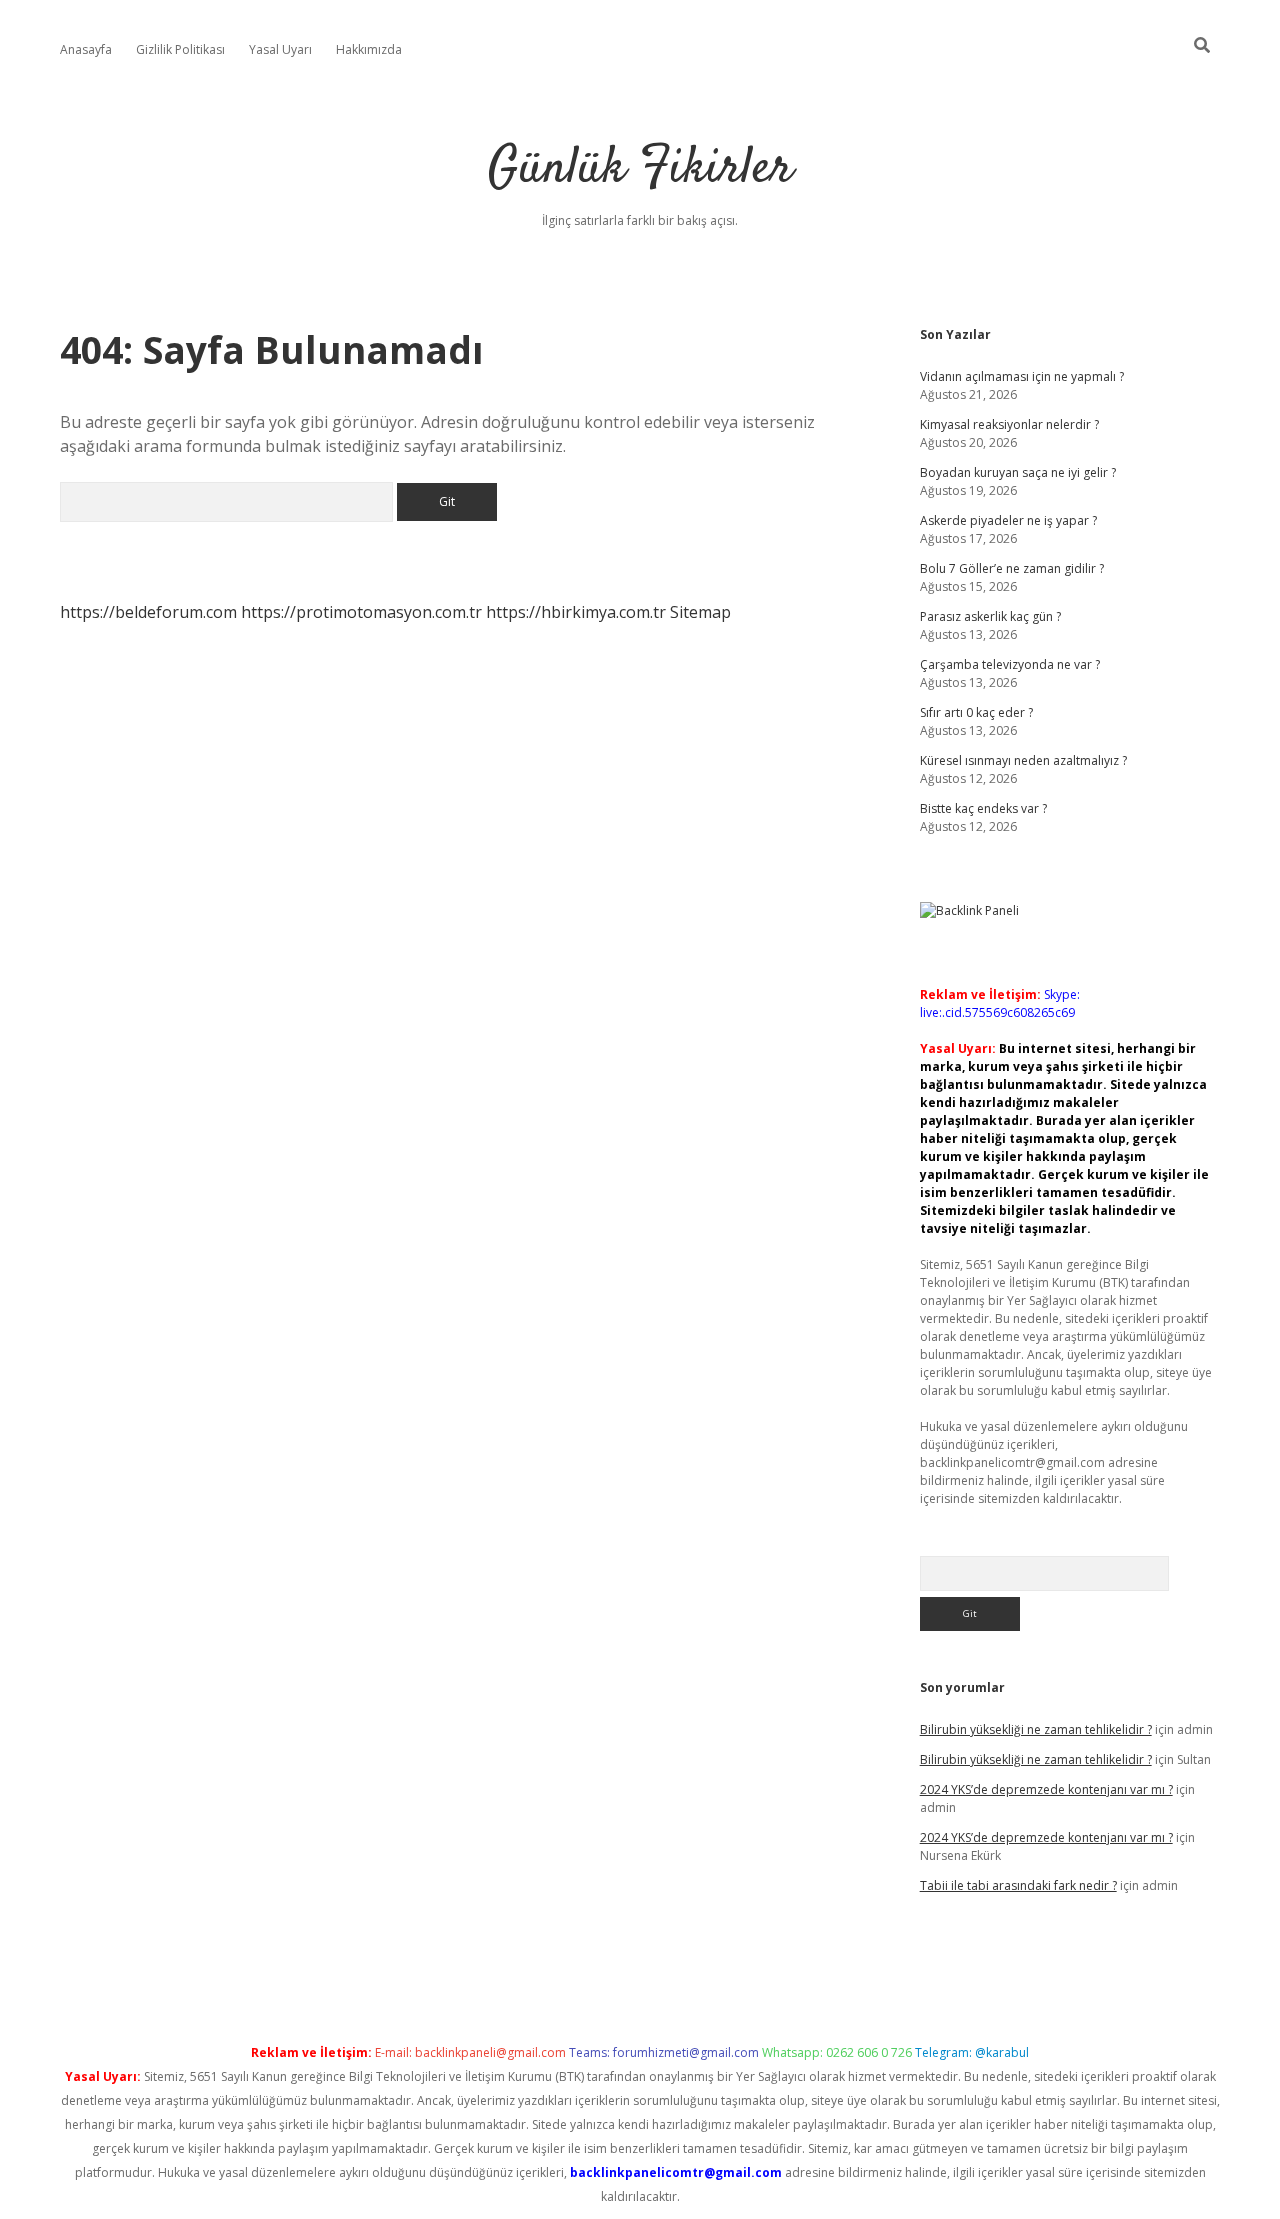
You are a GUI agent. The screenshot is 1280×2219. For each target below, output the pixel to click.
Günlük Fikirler (640, 169)
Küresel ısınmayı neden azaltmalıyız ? (1023, 760)
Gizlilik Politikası (180, 49)
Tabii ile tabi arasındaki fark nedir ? (1018, 1885)
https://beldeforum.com (148, 612)
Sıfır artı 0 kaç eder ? (976, 712)
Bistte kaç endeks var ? (983, 808)
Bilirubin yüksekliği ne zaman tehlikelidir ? (1036, 1729)
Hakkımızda (369, 49)
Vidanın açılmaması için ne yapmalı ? (1022, 376)
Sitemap (700, 612)
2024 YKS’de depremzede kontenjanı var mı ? (1046, 1789)
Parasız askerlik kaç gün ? (990, 616)
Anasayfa (86, 49)
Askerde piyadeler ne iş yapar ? (1008, 520)
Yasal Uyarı (280, 49)
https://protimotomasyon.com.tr (361, 612)
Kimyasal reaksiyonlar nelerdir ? (1009, 424)
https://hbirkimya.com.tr (576, 612)
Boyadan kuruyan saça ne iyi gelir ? (1018, 472)
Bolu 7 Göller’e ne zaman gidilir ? (1012, 568)
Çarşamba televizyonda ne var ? (1010, 664)
